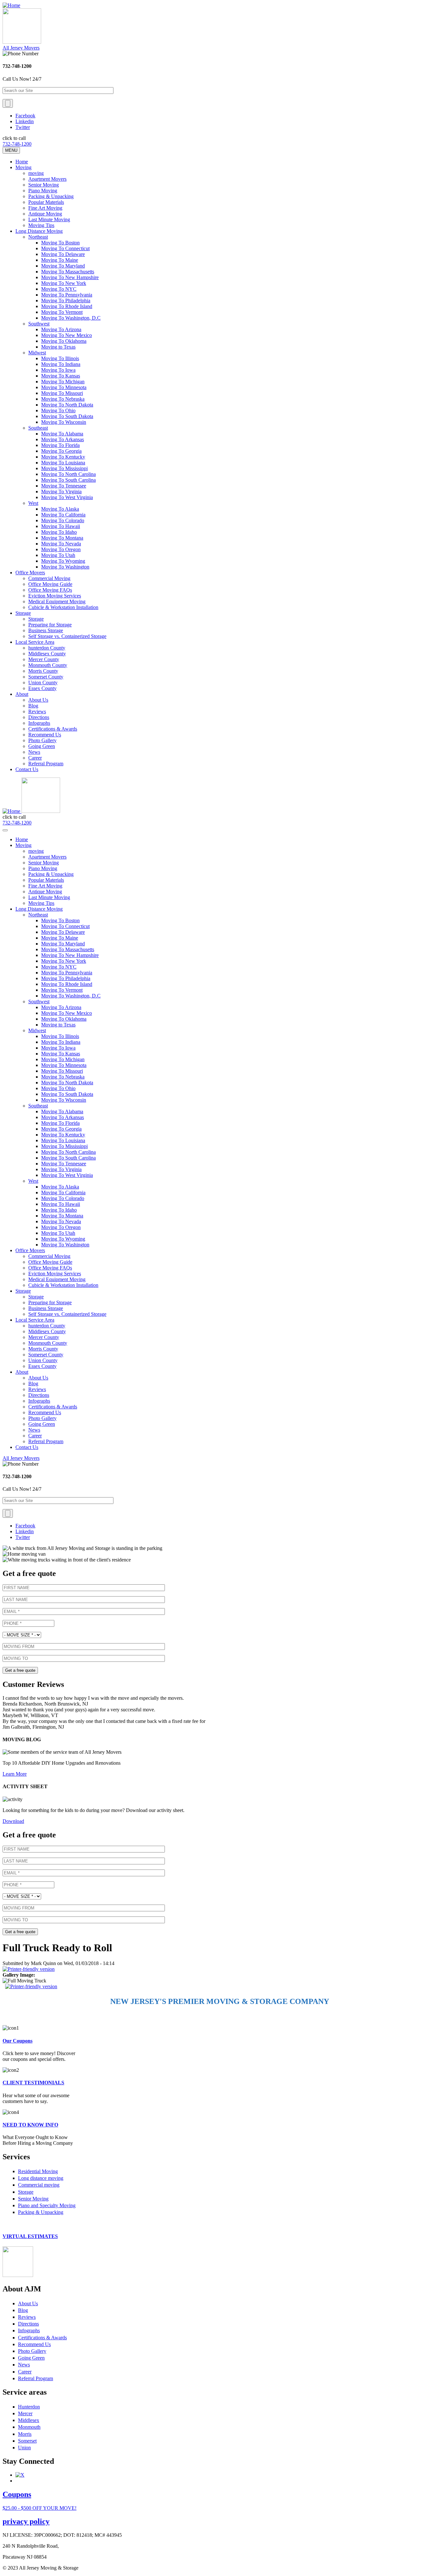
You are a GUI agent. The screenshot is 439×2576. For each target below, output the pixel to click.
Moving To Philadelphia (66, 300)
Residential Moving (38, 2171)
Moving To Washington (65, 567)
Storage (23, 613)
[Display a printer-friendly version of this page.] (29, 1969)
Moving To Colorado (63, 520)
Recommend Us (45, 735)
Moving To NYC (59, 289)
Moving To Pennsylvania (67, 295)
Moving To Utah (58, 555)
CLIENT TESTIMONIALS (33, 2083)
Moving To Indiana (61, 364)
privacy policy (26, 2521)
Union (24, 2448)
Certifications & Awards (53, 729)
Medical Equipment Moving (57, 601)
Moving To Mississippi (64, 468)
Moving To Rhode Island (67, 306)
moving (36, 173)
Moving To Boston (60, 243)
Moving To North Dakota (67, 405)
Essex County (42, 688)
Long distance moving (41, 2178)
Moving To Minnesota (64, 387)
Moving (23, 167)
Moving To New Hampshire (70, 277)
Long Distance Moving (39, 231)
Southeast (38, 428)
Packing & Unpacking (51, 196)
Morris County (43, 671)
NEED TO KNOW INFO (30, 2125)
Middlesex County (47, 654)
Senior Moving (44, 185)
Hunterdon (29, 2407)
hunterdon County (47, 648)
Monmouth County (48, 665)
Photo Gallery (42, 740)
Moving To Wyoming (63, 561)
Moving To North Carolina (68, 474)
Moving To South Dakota (67, 416)
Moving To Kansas (61, 376)
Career (35, 758)
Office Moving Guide (50, 584)
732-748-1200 (17, 144)
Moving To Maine (60, 260)
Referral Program (46, 764)
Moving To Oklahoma (64, 341)
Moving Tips (41, 225)
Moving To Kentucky (63, 457)
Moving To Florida (60, 445)
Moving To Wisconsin (64, 422)
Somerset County (46, 677)
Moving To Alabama (62, 434)
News (34, 752)
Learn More (15, 1774)
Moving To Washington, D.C (71, 318)
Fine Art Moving (45, 208)
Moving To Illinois (60, 358)
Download (13, 1821)
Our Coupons (18, 2041)
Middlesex (29, 2420)
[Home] (11, 5)
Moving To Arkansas (63, 439)
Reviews (37, 711)
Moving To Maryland (63, 266)
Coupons (17, 2494)
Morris (25, 2434)
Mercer (25, 2413)
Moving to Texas (58, 347)
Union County (43, 683)
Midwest (37, 353)
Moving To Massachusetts (68, 272)
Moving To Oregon (61, 549)
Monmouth (29, 2427)
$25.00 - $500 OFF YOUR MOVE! (40, 2508)
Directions (39, 717)
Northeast (38, 237)
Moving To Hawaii (61, 526)
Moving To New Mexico (67, 335)
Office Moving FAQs (50, 590)
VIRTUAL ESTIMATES (30, 2236)
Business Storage (46, 630)
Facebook (25, 116)
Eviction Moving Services (55, 596)
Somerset (27, 2441)
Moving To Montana (62, 538)
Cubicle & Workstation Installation (63, 607)
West (33, 503)
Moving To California (63, 515)
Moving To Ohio (58, 410)
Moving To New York (64, 283)
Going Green (42, 746)
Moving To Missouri (62, 393)
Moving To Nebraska (63, 399)
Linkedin (25, 121)
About (22, 694)
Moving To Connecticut (65, 248)
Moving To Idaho (59, 532)
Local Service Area (35, 642)
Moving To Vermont (62, 312)
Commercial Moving (49, 578)
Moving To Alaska (60, 509)
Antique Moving (45, 214)
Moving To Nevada (61, 544)
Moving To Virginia (61, 492)
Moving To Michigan (63, 382)
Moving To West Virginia (67, 497)
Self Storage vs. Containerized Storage (67, 636)
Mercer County (44, 659)
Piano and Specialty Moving (47, 2205)
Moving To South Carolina (68, 480)
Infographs (39, 723)
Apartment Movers (47, 179)
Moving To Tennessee (64, 486)
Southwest (39, 324)
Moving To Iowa (58, 370)
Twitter (23, 127)
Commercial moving (39, 2185)
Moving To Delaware (63, 254)
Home (22, 162)
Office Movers (30, 573)
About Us (38, 700)
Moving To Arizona (61, 329)
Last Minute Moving (49, 219)
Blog (33, 706)
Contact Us (27, 769)
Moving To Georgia (61, 451)
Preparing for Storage (50, 625)
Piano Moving (43, 191)
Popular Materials (46, 202)
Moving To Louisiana (63, 463)
